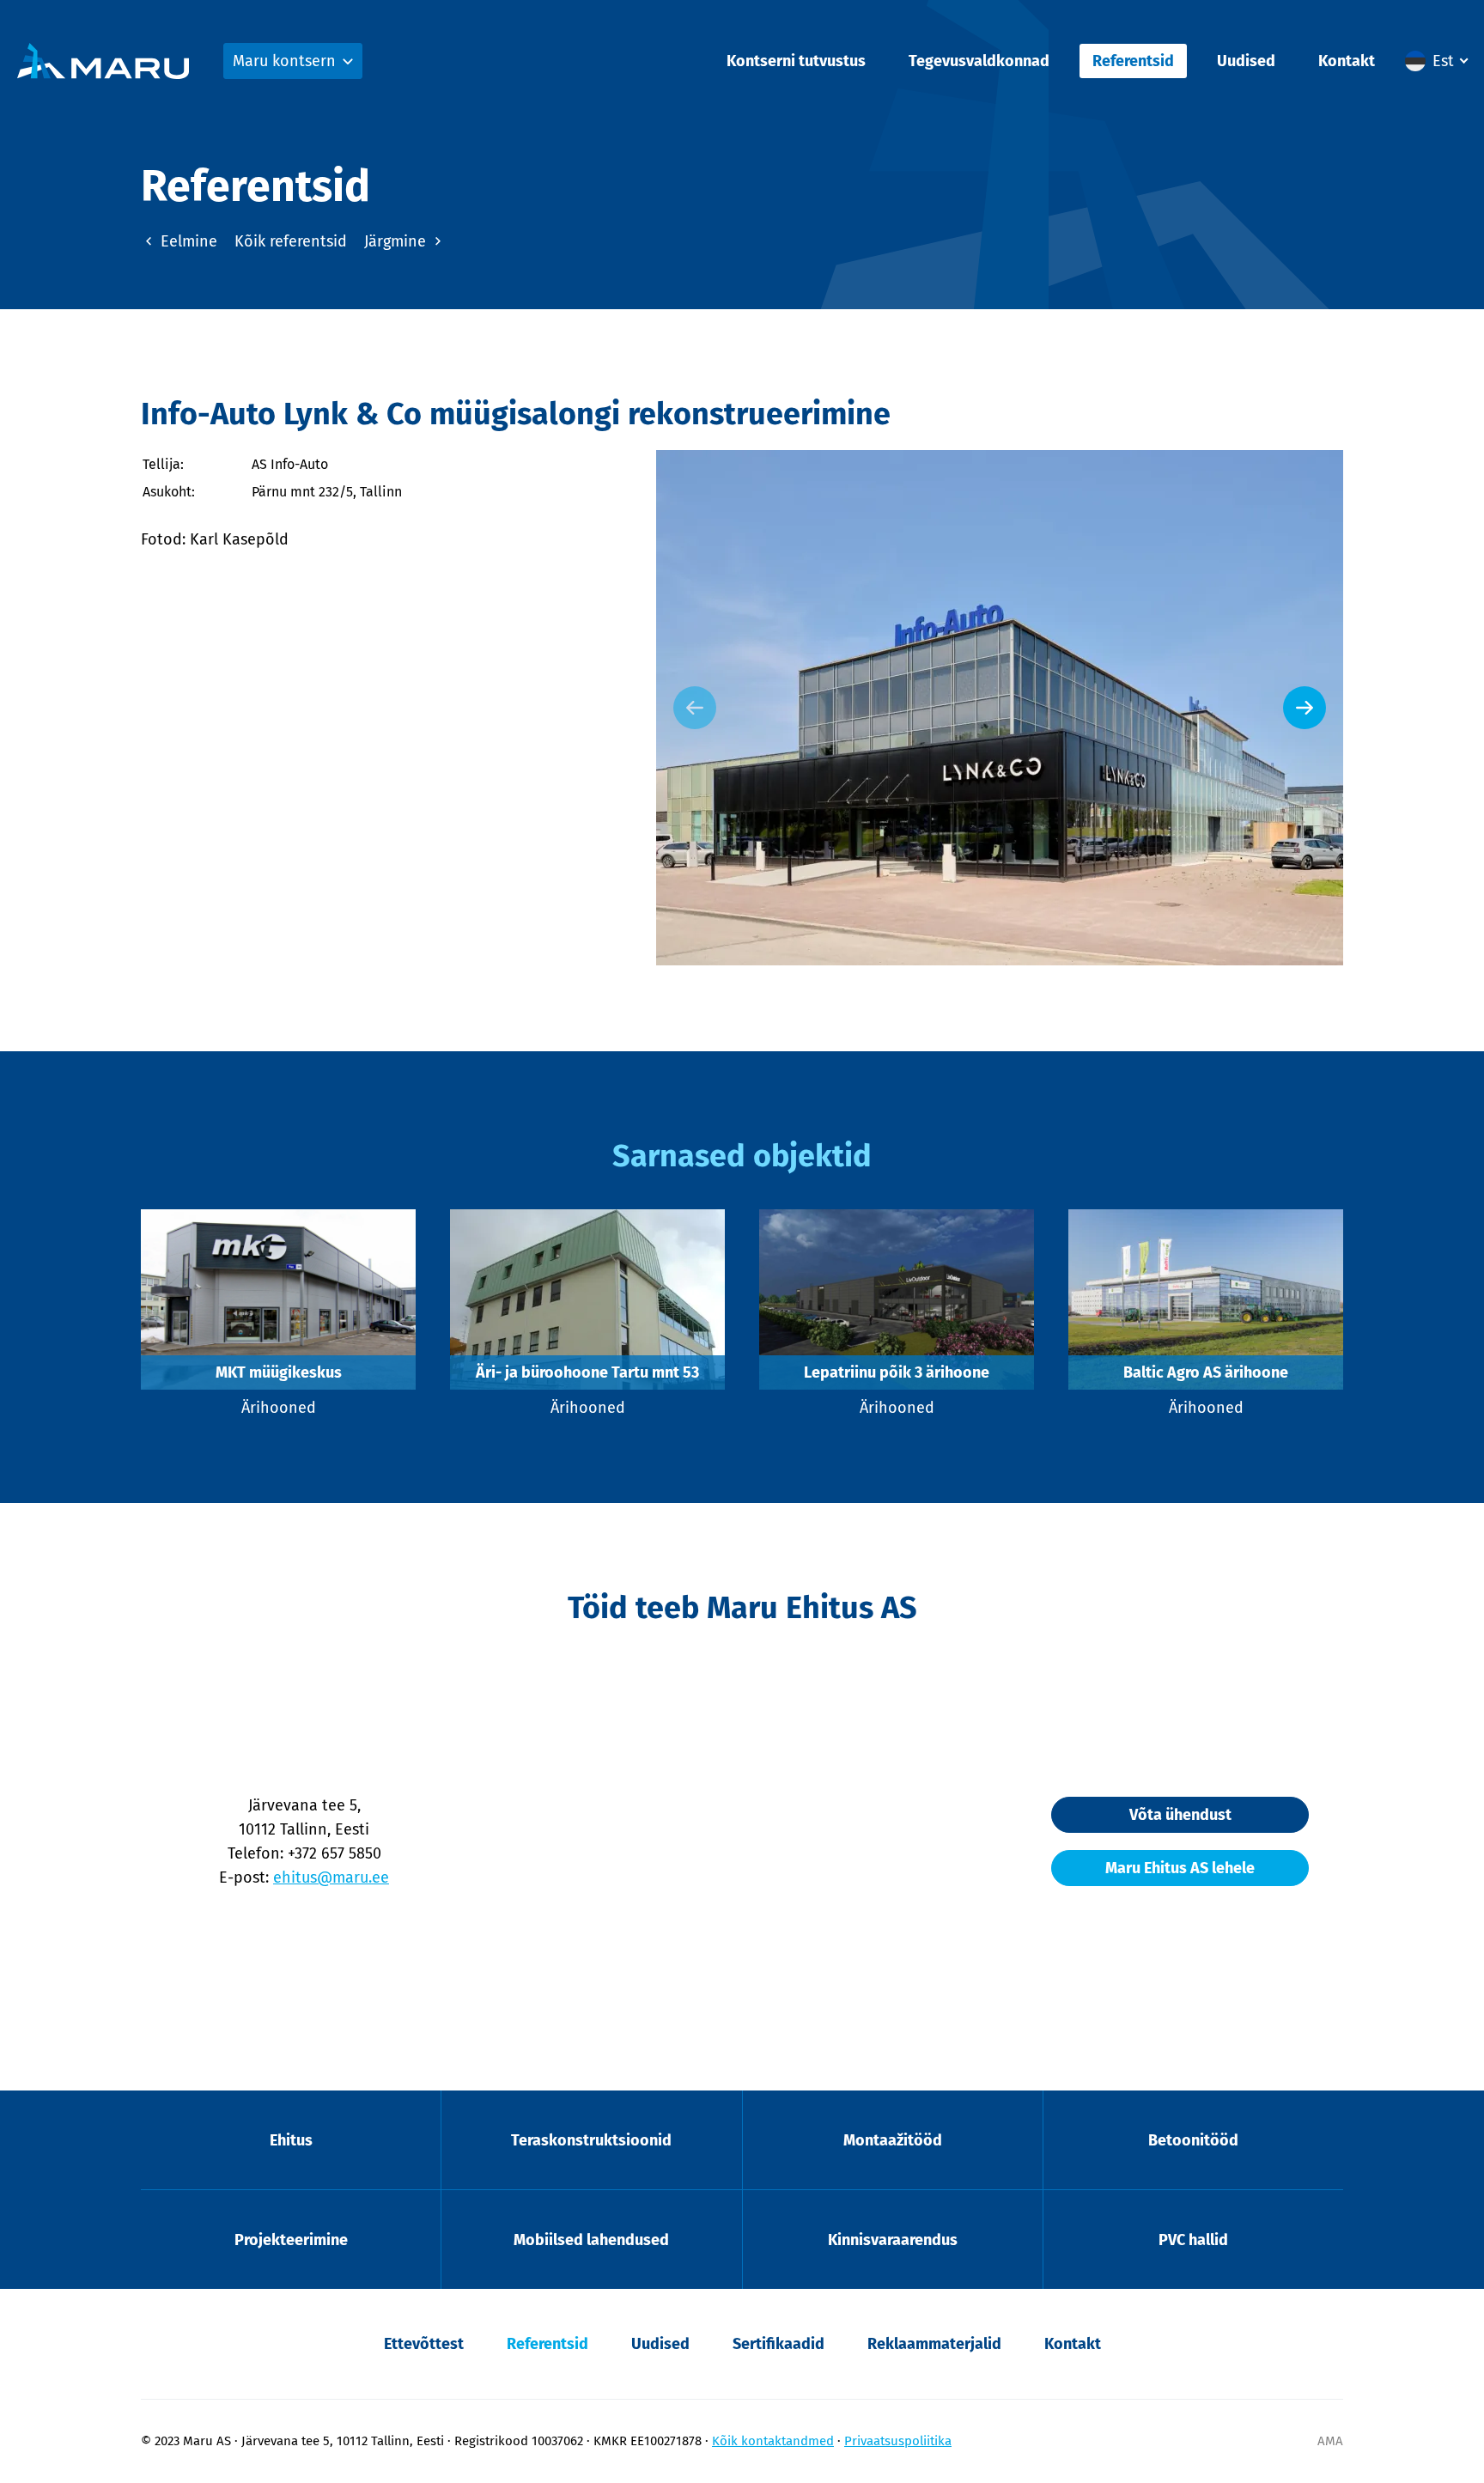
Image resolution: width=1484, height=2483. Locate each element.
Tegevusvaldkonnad (979, 61)
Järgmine (397, 241)
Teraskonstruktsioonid (591, 2140)
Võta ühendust (1180, 1815)
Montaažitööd (893, 2140)
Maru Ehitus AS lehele (1180, 1868)
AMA (1330, 2441)
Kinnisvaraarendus (893, 2240)
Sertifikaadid (778, 2344)
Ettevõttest (424, 2344)
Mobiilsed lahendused (591, 2240)
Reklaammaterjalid (934, 2344)
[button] (1436, 61)
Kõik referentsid (291, 241)
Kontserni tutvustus (796, 61)
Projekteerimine (291, 2240)
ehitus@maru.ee (331, 1877)
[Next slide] (1305, 708)
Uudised (1246, 61)
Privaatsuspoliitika (898, 2441)
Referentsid (1133, 61)
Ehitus (291, 2140)
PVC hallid (1193, 2240)
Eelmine (187, 241)
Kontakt (1347, 61)
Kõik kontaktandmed (773, 2441)
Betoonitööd (1193, 2140)
